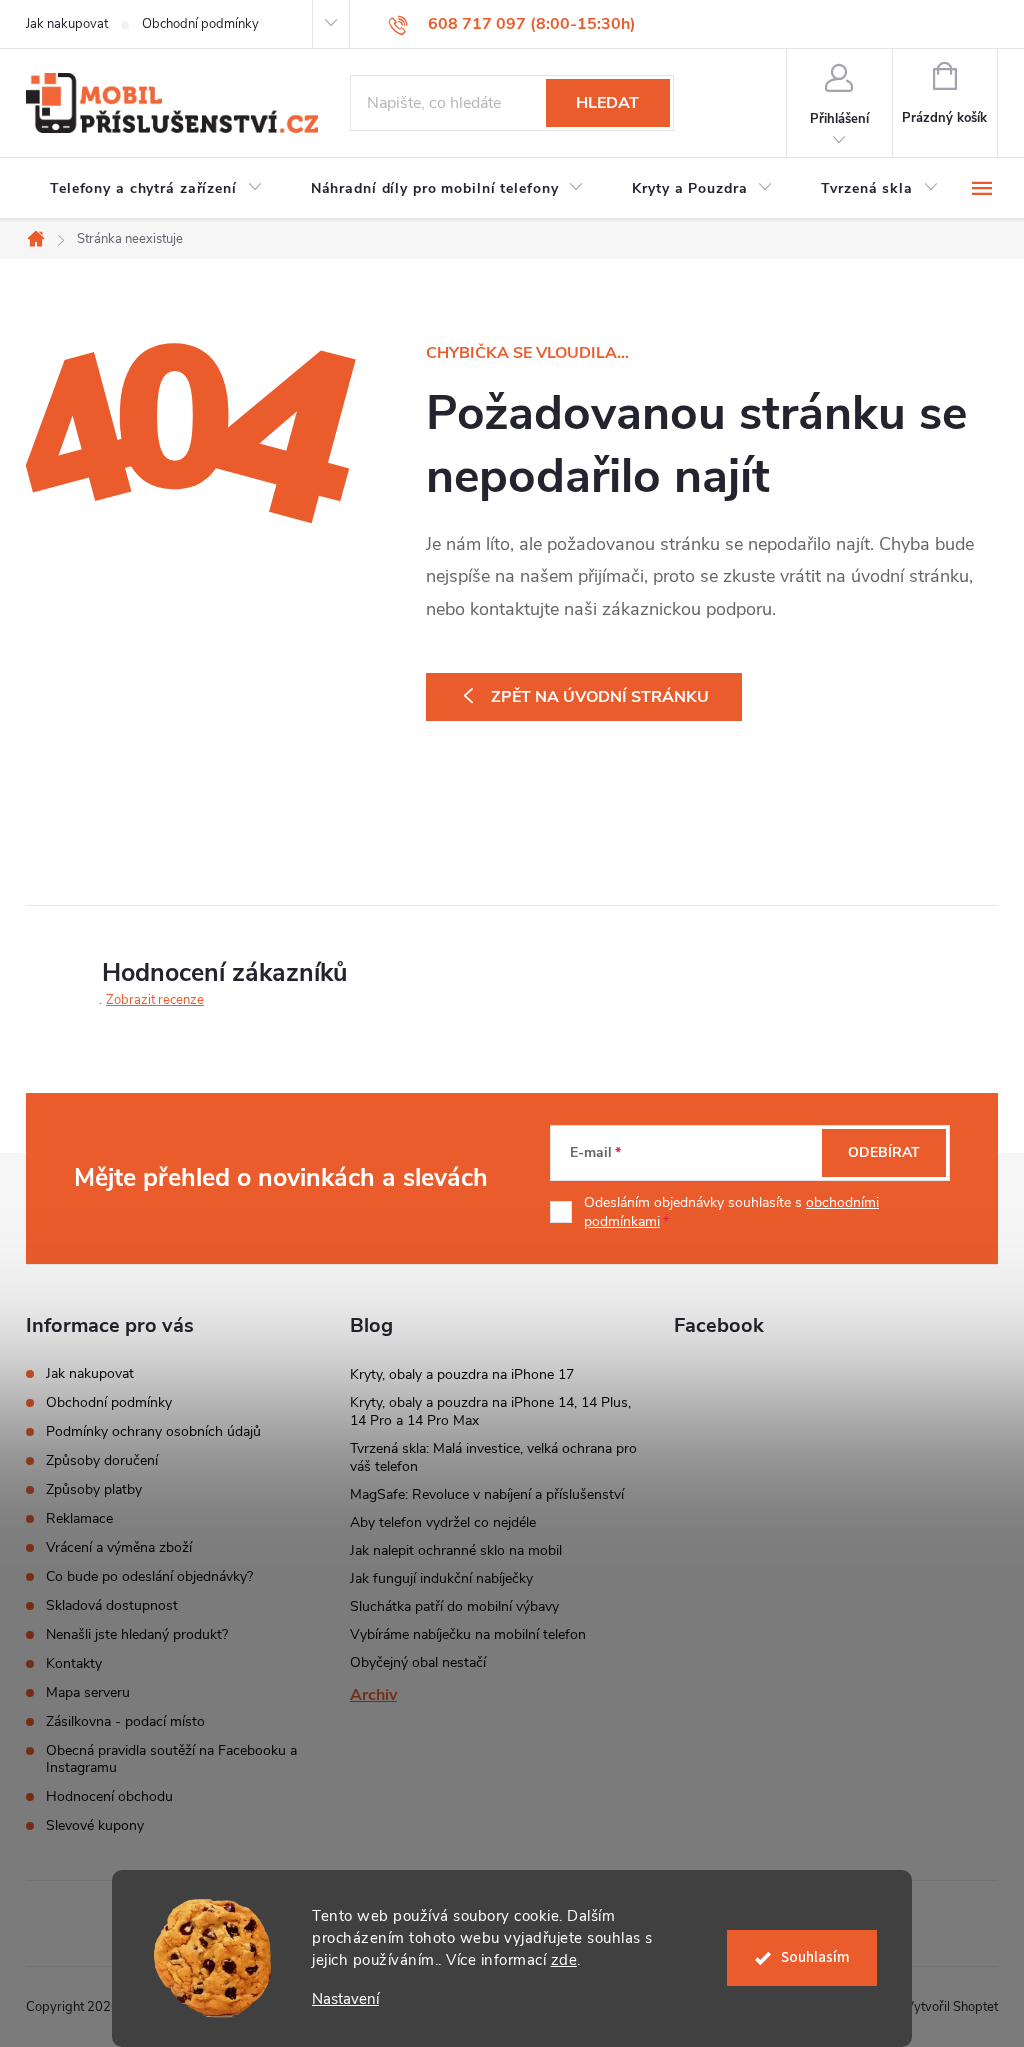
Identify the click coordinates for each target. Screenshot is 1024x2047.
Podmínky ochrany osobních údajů (153, 1431)
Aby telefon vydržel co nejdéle (443, 1522)
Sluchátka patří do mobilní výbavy (454, 1606)
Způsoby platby (94, 1489)
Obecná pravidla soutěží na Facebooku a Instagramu (171, 1759)
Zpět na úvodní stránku (600, 697)
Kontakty (74, 1663)
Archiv (373, 1695)
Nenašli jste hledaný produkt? (137, 1634)
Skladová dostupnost (112, 1605)
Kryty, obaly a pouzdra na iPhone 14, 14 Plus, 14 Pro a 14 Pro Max (490, 1411)
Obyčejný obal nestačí (418, 1662)
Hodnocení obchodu (109, 1796)
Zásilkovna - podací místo (125, 1721)
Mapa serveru (88, 1692)
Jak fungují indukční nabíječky (441, 1578)
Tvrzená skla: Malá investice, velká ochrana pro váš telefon (493, 1457)
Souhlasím (815, 1957)
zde (564, 1960)
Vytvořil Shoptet (951, 2007)
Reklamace (79, 1518)
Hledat (607, 103)
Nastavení (345, 1999)
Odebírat (884, 1152)
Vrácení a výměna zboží (119, 1547)
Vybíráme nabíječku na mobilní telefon (468, 1634)
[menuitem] (156, 189)
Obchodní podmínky (200, 24)
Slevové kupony (95, 1825)
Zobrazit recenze (155, 1000)
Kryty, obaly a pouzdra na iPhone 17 (462, 1374)
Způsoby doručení (102, 1460)
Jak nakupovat (67, 24)
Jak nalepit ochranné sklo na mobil (456, 1550)
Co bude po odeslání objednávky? (149, 1576)
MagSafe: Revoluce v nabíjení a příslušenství (487, 1494)
